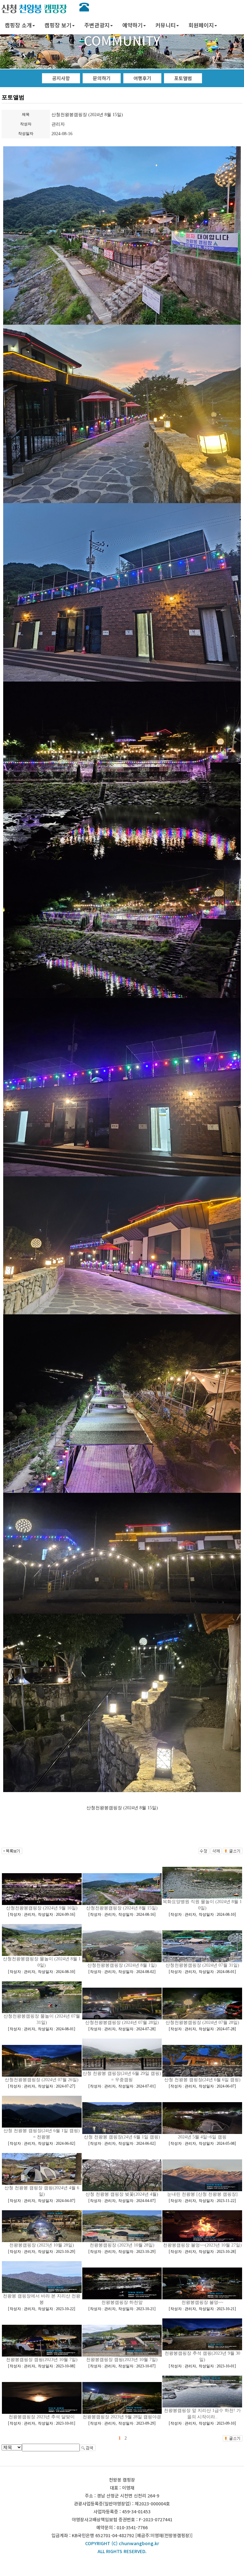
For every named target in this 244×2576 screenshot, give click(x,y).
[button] (20, 26)
